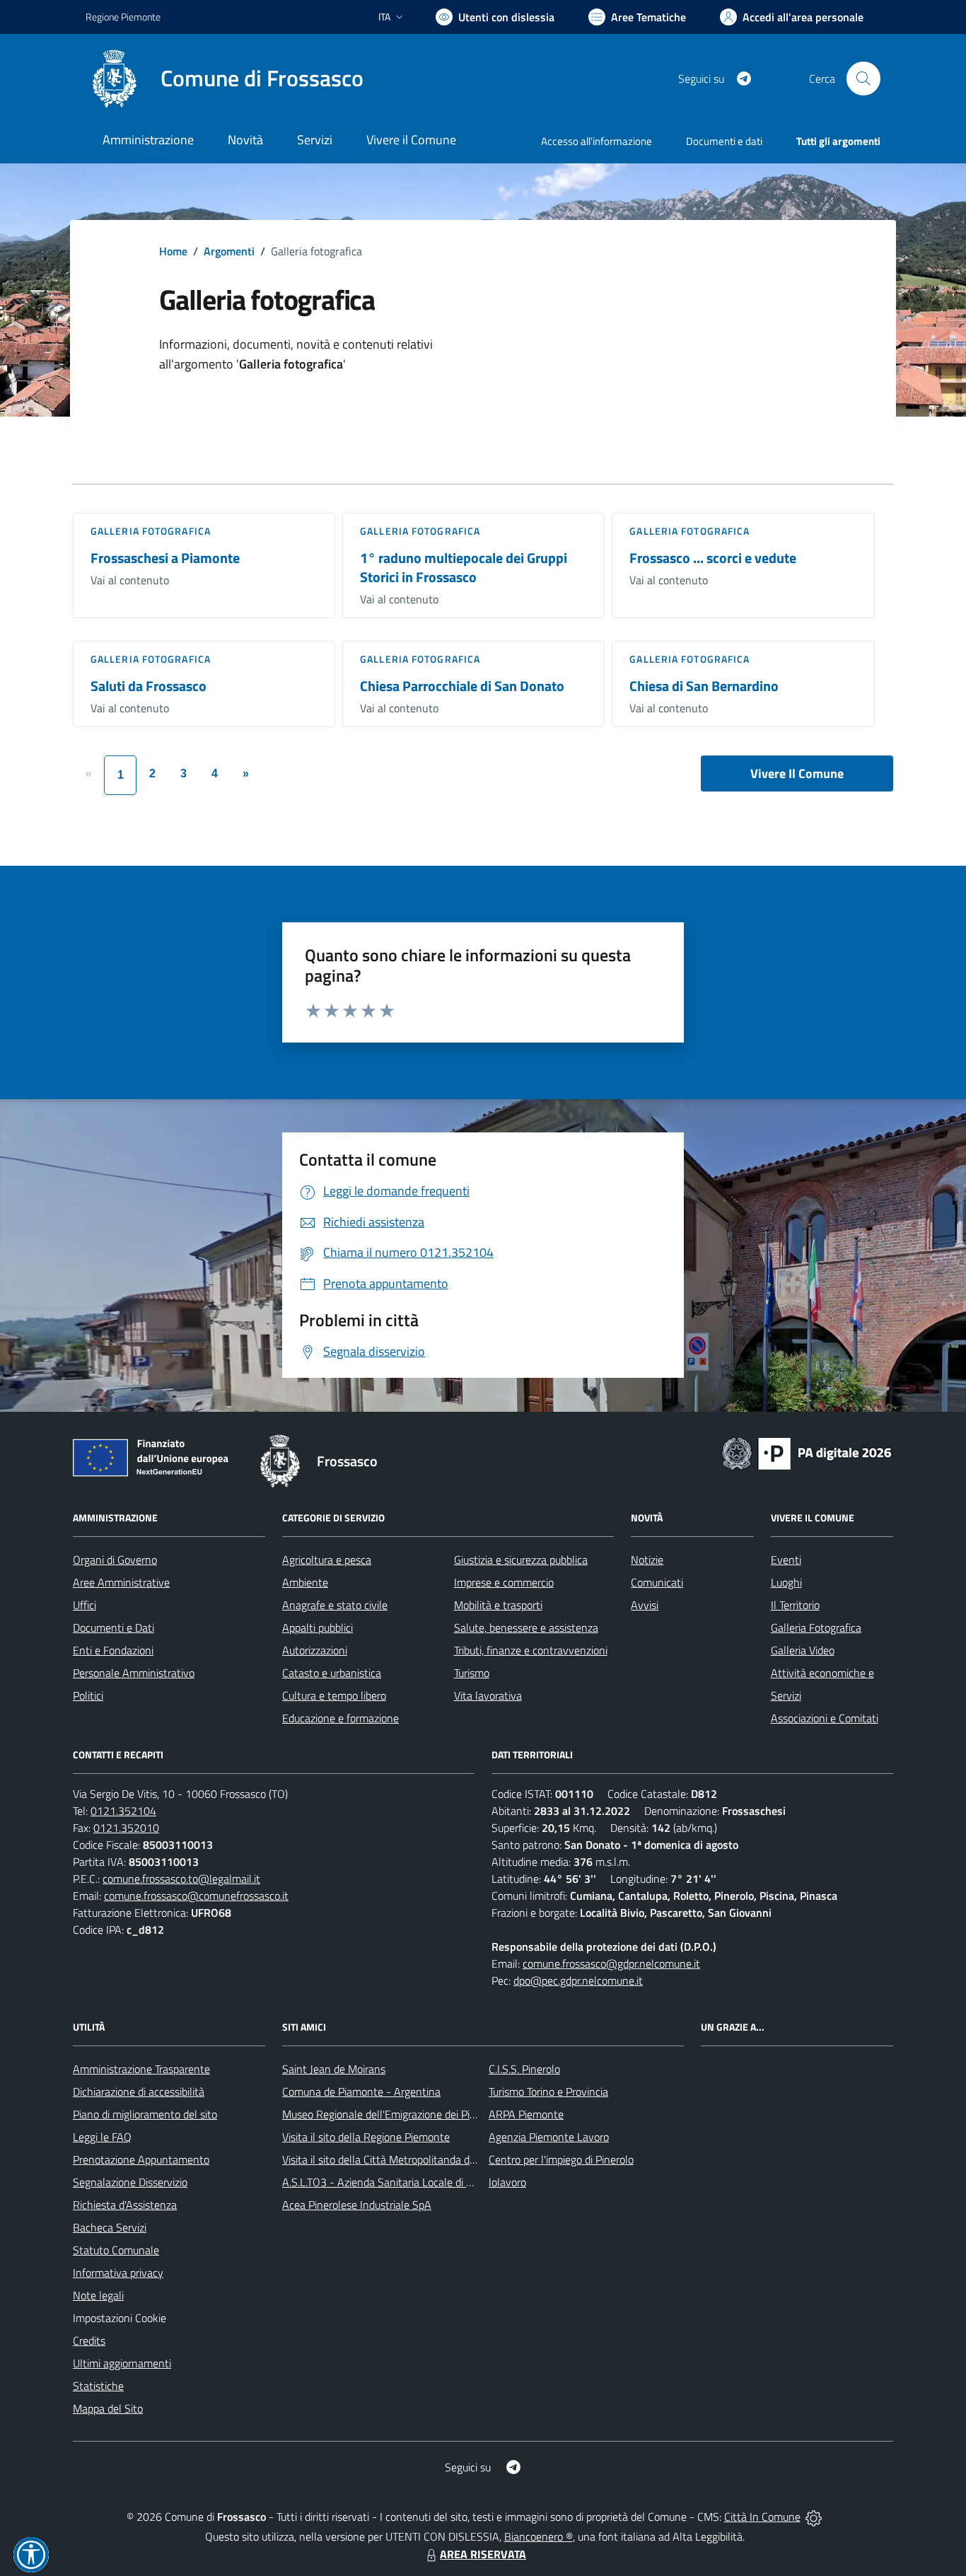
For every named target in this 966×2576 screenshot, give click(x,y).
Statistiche (98, 2386)
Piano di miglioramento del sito (145, 2114)
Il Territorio (795, 1605)
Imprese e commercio (504, 1582)
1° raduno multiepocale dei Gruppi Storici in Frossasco (464, 567)
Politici (88, 1695)
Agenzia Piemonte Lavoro (549, 2137)
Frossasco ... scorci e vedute (713, 558)
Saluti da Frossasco (149, 686)
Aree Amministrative (121, 1582)
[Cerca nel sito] (863, 79)
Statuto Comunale (116, 2250)
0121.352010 (126, 1828)
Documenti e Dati (114, 1628)
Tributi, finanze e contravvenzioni (531, 1650)
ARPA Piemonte (526, 2114)
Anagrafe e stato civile (335, 1605)
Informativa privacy (118, 2273)
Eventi (786, 1560)
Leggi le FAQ (102, 2137)
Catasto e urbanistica (332, 1673)
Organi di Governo (115, 1560)
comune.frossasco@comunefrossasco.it (196, 1896)
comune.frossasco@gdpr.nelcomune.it (611, 1963)
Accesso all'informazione (597, 141)
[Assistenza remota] (814, 2517)
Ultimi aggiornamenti (122, 2363)
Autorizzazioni (315, 1650)
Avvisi (645, 1605)
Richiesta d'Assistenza (125, 2205)
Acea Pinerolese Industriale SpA (357, 2205)
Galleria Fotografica (151, 531)
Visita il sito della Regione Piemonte (366, 2137)
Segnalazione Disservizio (130, 2182)
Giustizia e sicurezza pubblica (521, 1560)
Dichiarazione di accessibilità (139, 2091)
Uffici (85, 1605)
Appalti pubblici (318, 1628)
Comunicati (657, 1582)
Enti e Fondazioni (113, 1650)
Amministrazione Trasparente (141, 2069)
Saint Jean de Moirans (334, 2069)
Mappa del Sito (108, 2408)
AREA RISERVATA (483, 2554)
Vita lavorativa (488, 1695)
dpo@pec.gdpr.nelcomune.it (578, 1980)
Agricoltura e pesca (327, 1560)
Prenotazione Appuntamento (141, 2159)
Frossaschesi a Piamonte (165, 558)
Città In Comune (762, 2517)
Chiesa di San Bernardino (704, 686)
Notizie (647, 1560)
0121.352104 (123, 1811)
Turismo (472, 1673)
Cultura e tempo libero (334, 1695)
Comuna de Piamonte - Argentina (361, 2091)
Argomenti (229, 251)
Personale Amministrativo (134, 1673)
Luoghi (786, 1582)
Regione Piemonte (123, 17)
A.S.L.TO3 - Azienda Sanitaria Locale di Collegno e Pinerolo (419, 2182)
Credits (89, 2340)
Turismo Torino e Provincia (548, 2091)
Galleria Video (803, 1650)
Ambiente (305, 1582)
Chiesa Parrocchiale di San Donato (462, 686)
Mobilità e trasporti (498, 1605)
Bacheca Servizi (110, 2227)
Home (173, 251)
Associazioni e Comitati (825, 1718)
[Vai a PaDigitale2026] (807, 1452)
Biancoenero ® (539, 2536)
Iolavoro (507, 2182)
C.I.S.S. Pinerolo (524, 2069)
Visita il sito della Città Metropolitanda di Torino (392, 2159)
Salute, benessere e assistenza (526, 1628)
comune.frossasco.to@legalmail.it (181, 1879)
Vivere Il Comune (797, 773)
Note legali (98, 2295)
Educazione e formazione (341, 1718)
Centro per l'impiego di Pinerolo (561, 2159)
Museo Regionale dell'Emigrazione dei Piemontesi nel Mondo (424, 2114)
